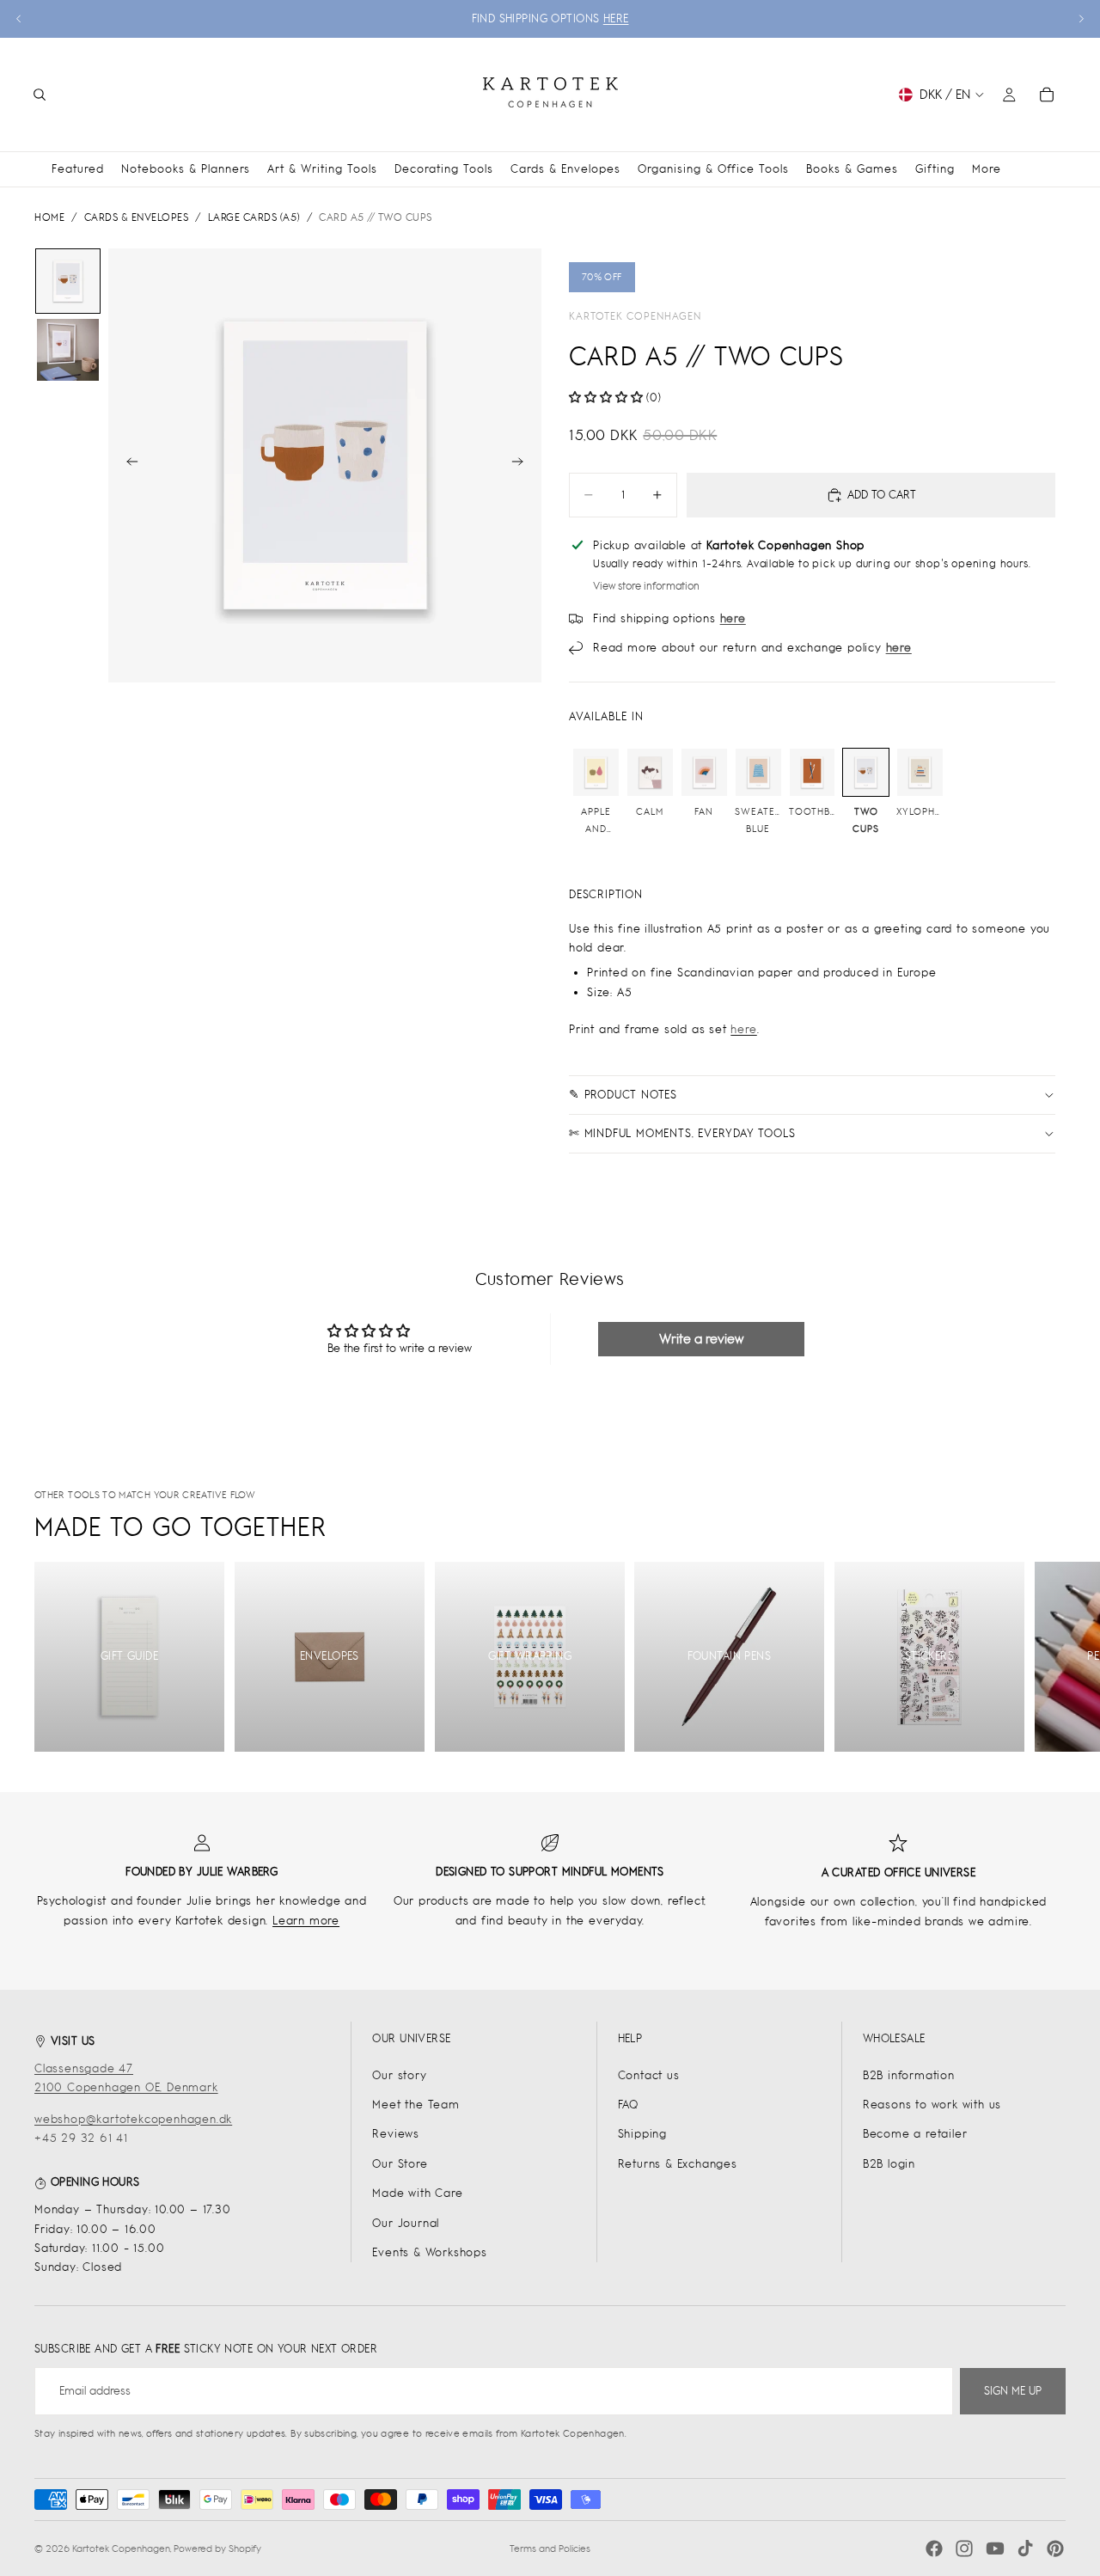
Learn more (306, 1921)
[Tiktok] (1025, 2548)
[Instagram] (964, 2548)
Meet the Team (416, 2105)
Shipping (642, 2134)
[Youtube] (995, 2548)
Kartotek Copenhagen (635, 316)
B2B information (909, 2075)
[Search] (40, 95)
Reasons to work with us (932, 2105)
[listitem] (987, 169)
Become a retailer (915, 2134)
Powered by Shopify (217, 2548)
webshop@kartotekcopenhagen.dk (133, 2119)
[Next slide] (1081, 19)
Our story (399, 2075)
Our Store (400, 2164)
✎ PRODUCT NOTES (623, 1095)
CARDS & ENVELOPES (137, 217)
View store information (646, 586)
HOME (49, 217)
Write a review (701, 1339)
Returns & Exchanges (678, 2164)
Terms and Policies (550, 2548)
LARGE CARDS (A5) (254, 217)
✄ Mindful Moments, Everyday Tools (682, 1133)
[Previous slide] (19, 19)
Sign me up (1013, 2391)
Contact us (649, 2075)
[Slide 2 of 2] (68, 350)
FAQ (628, 2105)
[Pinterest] (1055, 2548)
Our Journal (406, 2223)
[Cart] (1047, 95)
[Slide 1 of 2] (68, 281)
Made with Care (417, 2193)
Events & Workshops (429, 2252)
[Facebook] (934, 2548)
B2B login (889, 2164)
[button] (606, 398)
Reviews (396, 2134)
